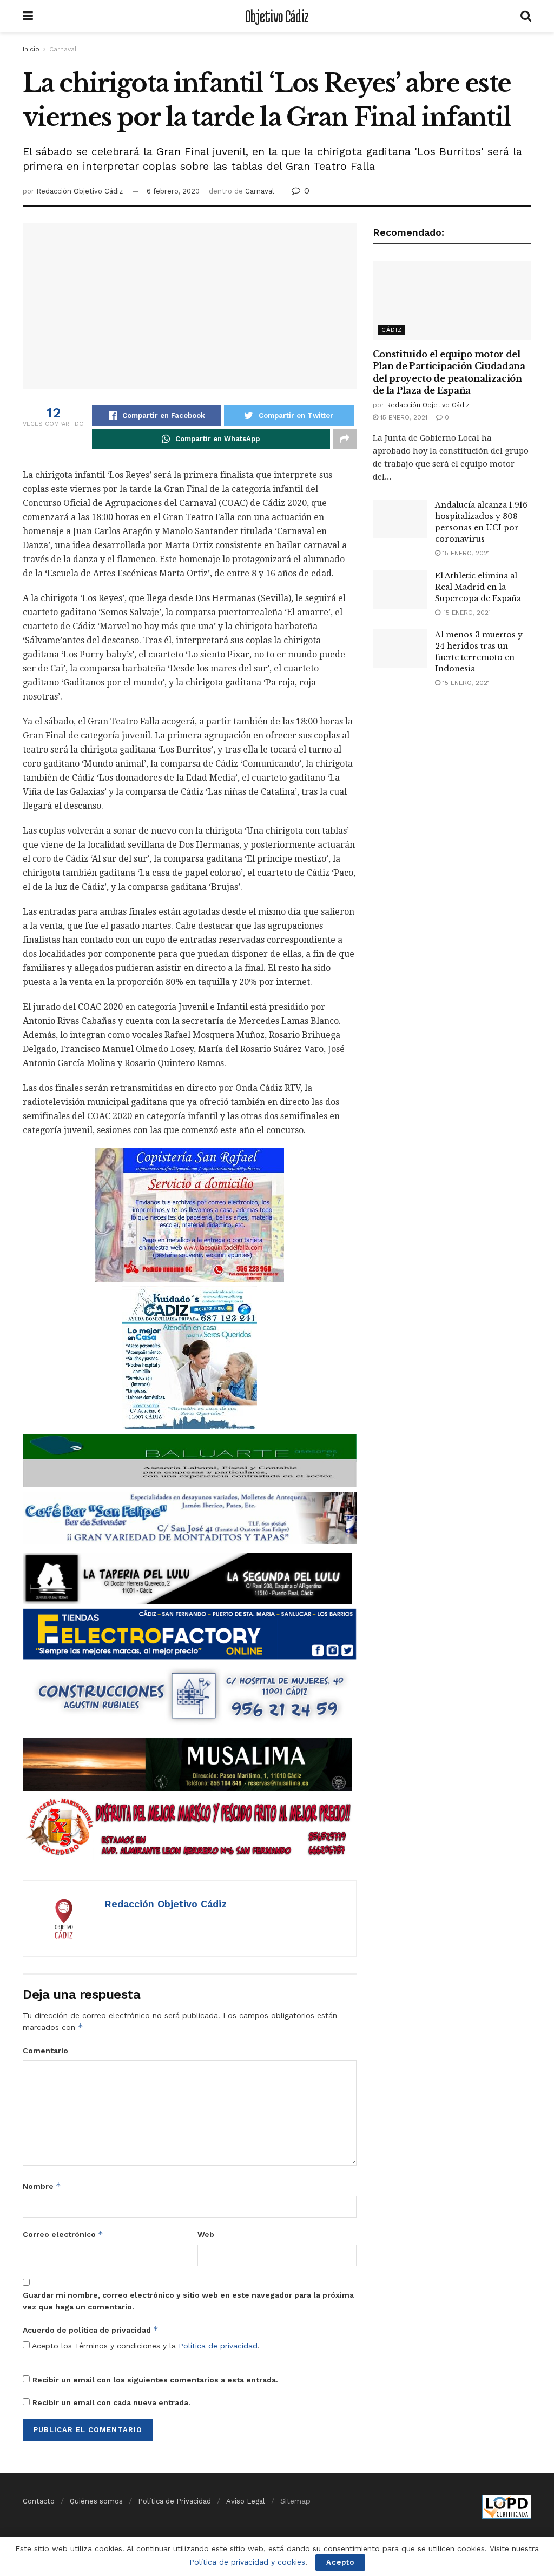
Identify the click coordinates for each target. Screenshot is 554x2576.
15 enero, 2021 (403, 417)
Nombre (42, 2186)
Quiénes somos (96, 2501)
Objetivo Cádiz (277, 16)
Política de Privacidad (174, 2501)
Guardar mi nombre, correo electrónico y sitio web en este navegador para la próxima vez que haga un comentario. (188, 2301)
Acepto (340, 2562)
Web (206, 2234)
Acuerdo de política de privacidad (91, 2330)
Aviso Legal (246, 2501)
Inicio (31, 49)
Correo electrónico (63, 2234)
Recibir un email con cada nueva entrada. (111, 2402)
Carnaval (63, 49)
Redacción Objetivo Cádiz (80, 191)
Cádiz (392, 330)
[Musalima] (187, 1763)
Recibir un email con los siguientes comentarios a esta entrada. (155, 2380)
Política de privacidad (218, 2346)
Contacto (39, 2501)
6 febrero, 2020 (173, 191)
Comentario (45, 2051)
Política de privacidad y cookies (247, 2562)
